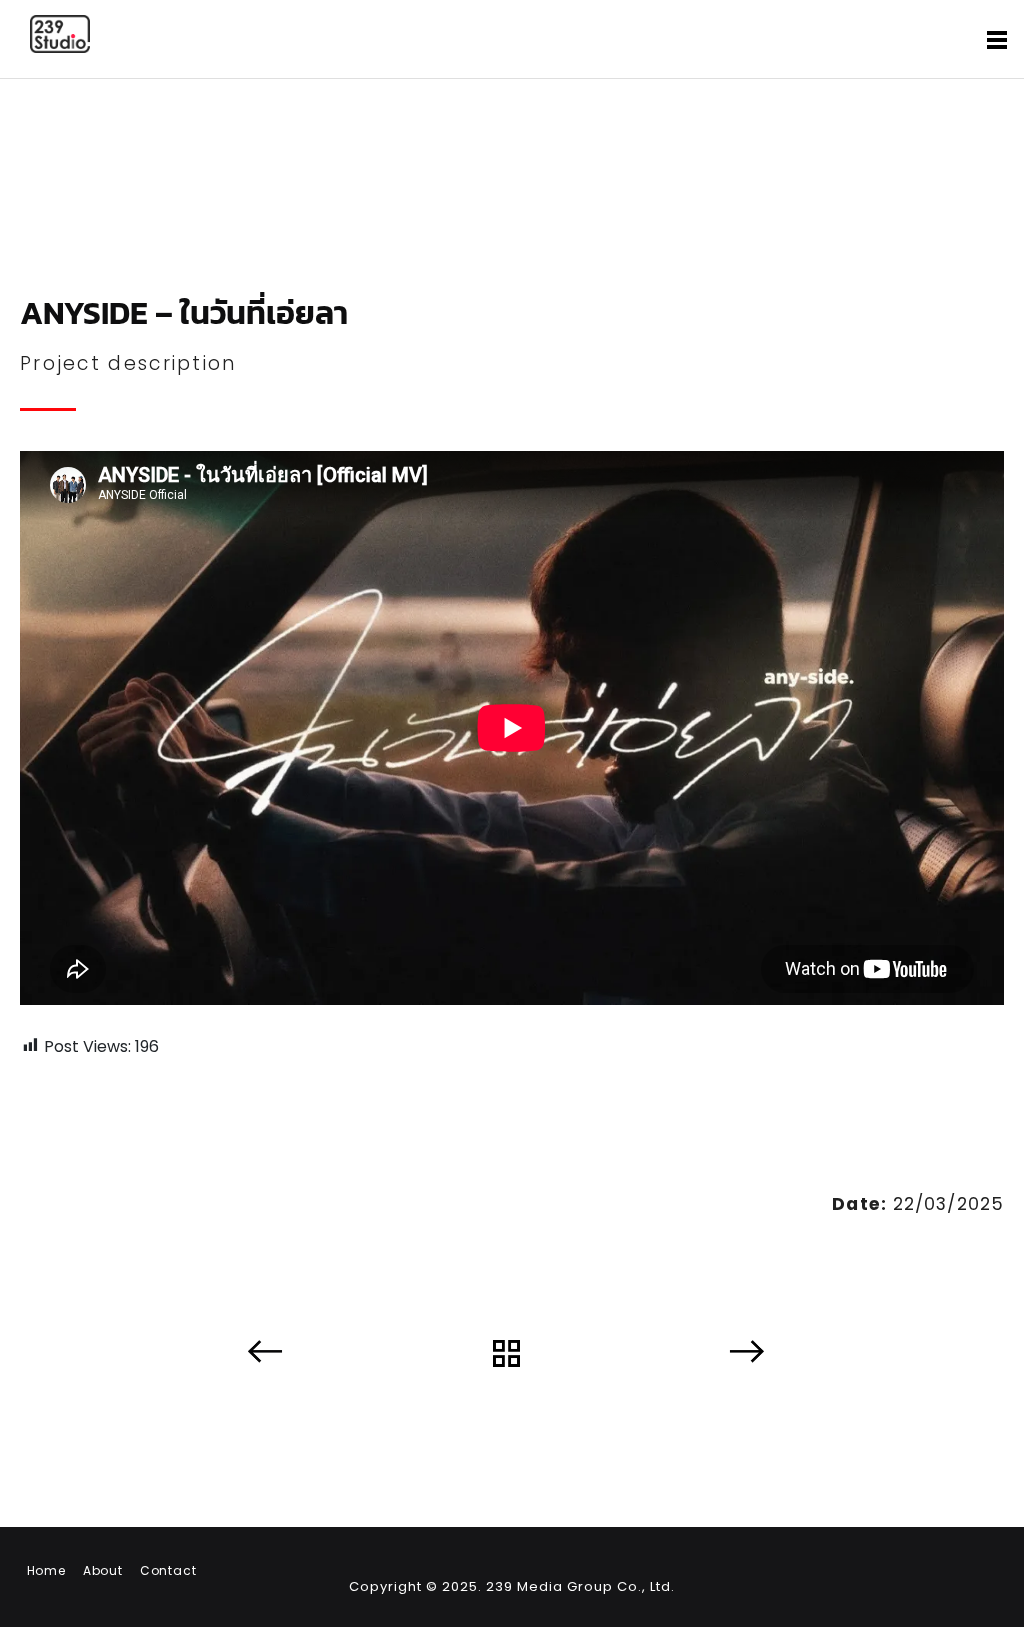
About (103, 1570)
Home (46, 1570)
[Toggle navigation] (997, 41)
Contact (168, 1570)
